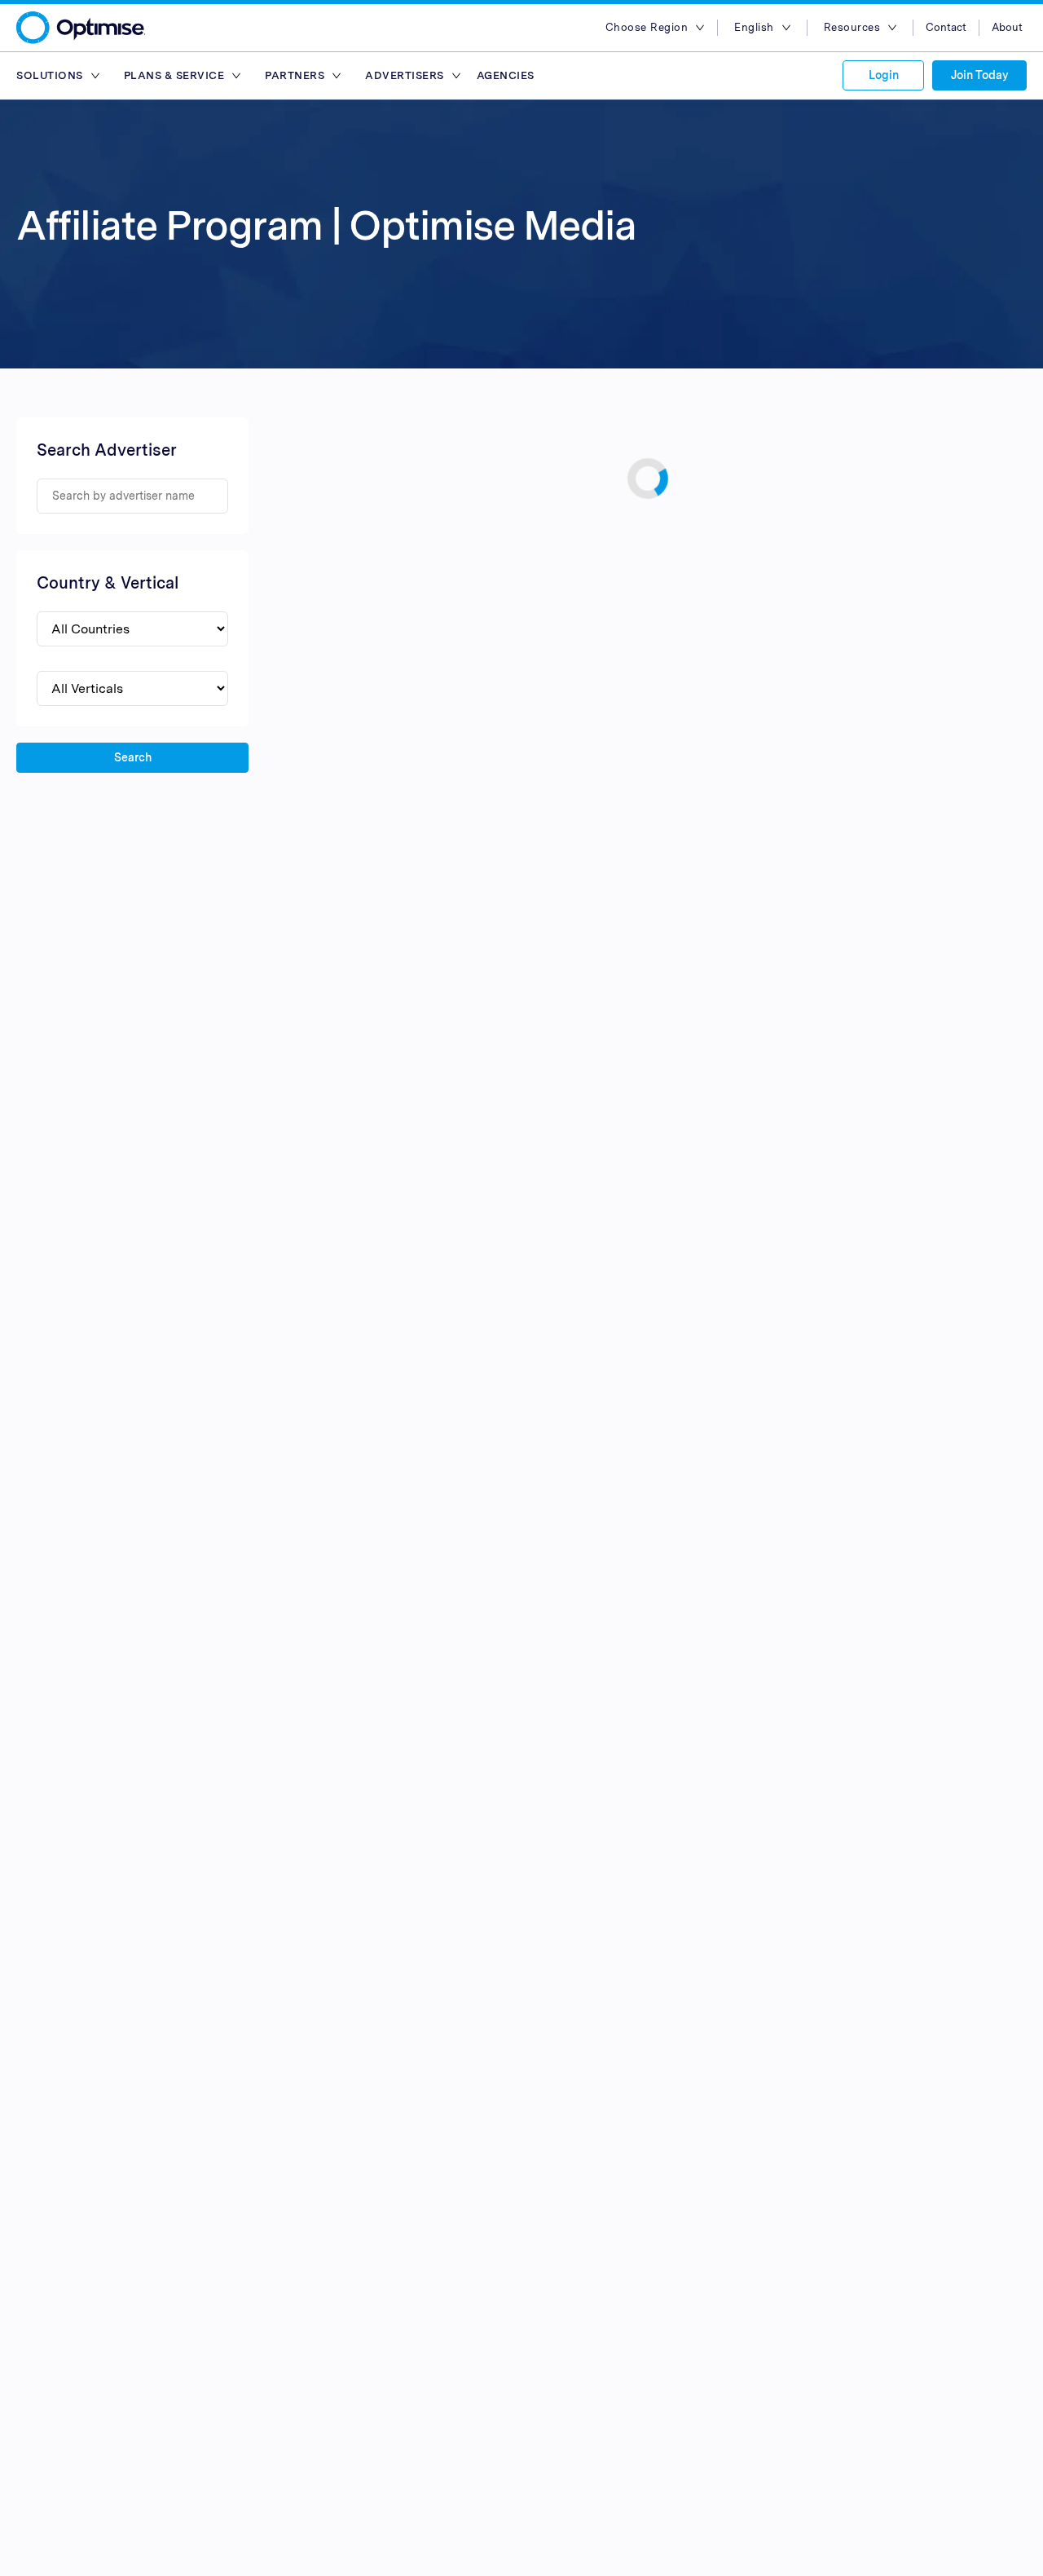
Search (133, 757)
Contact (946, 27)
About (1007, 27)
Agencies (506, 75)
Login (884, 75)
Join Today (979, 75)
